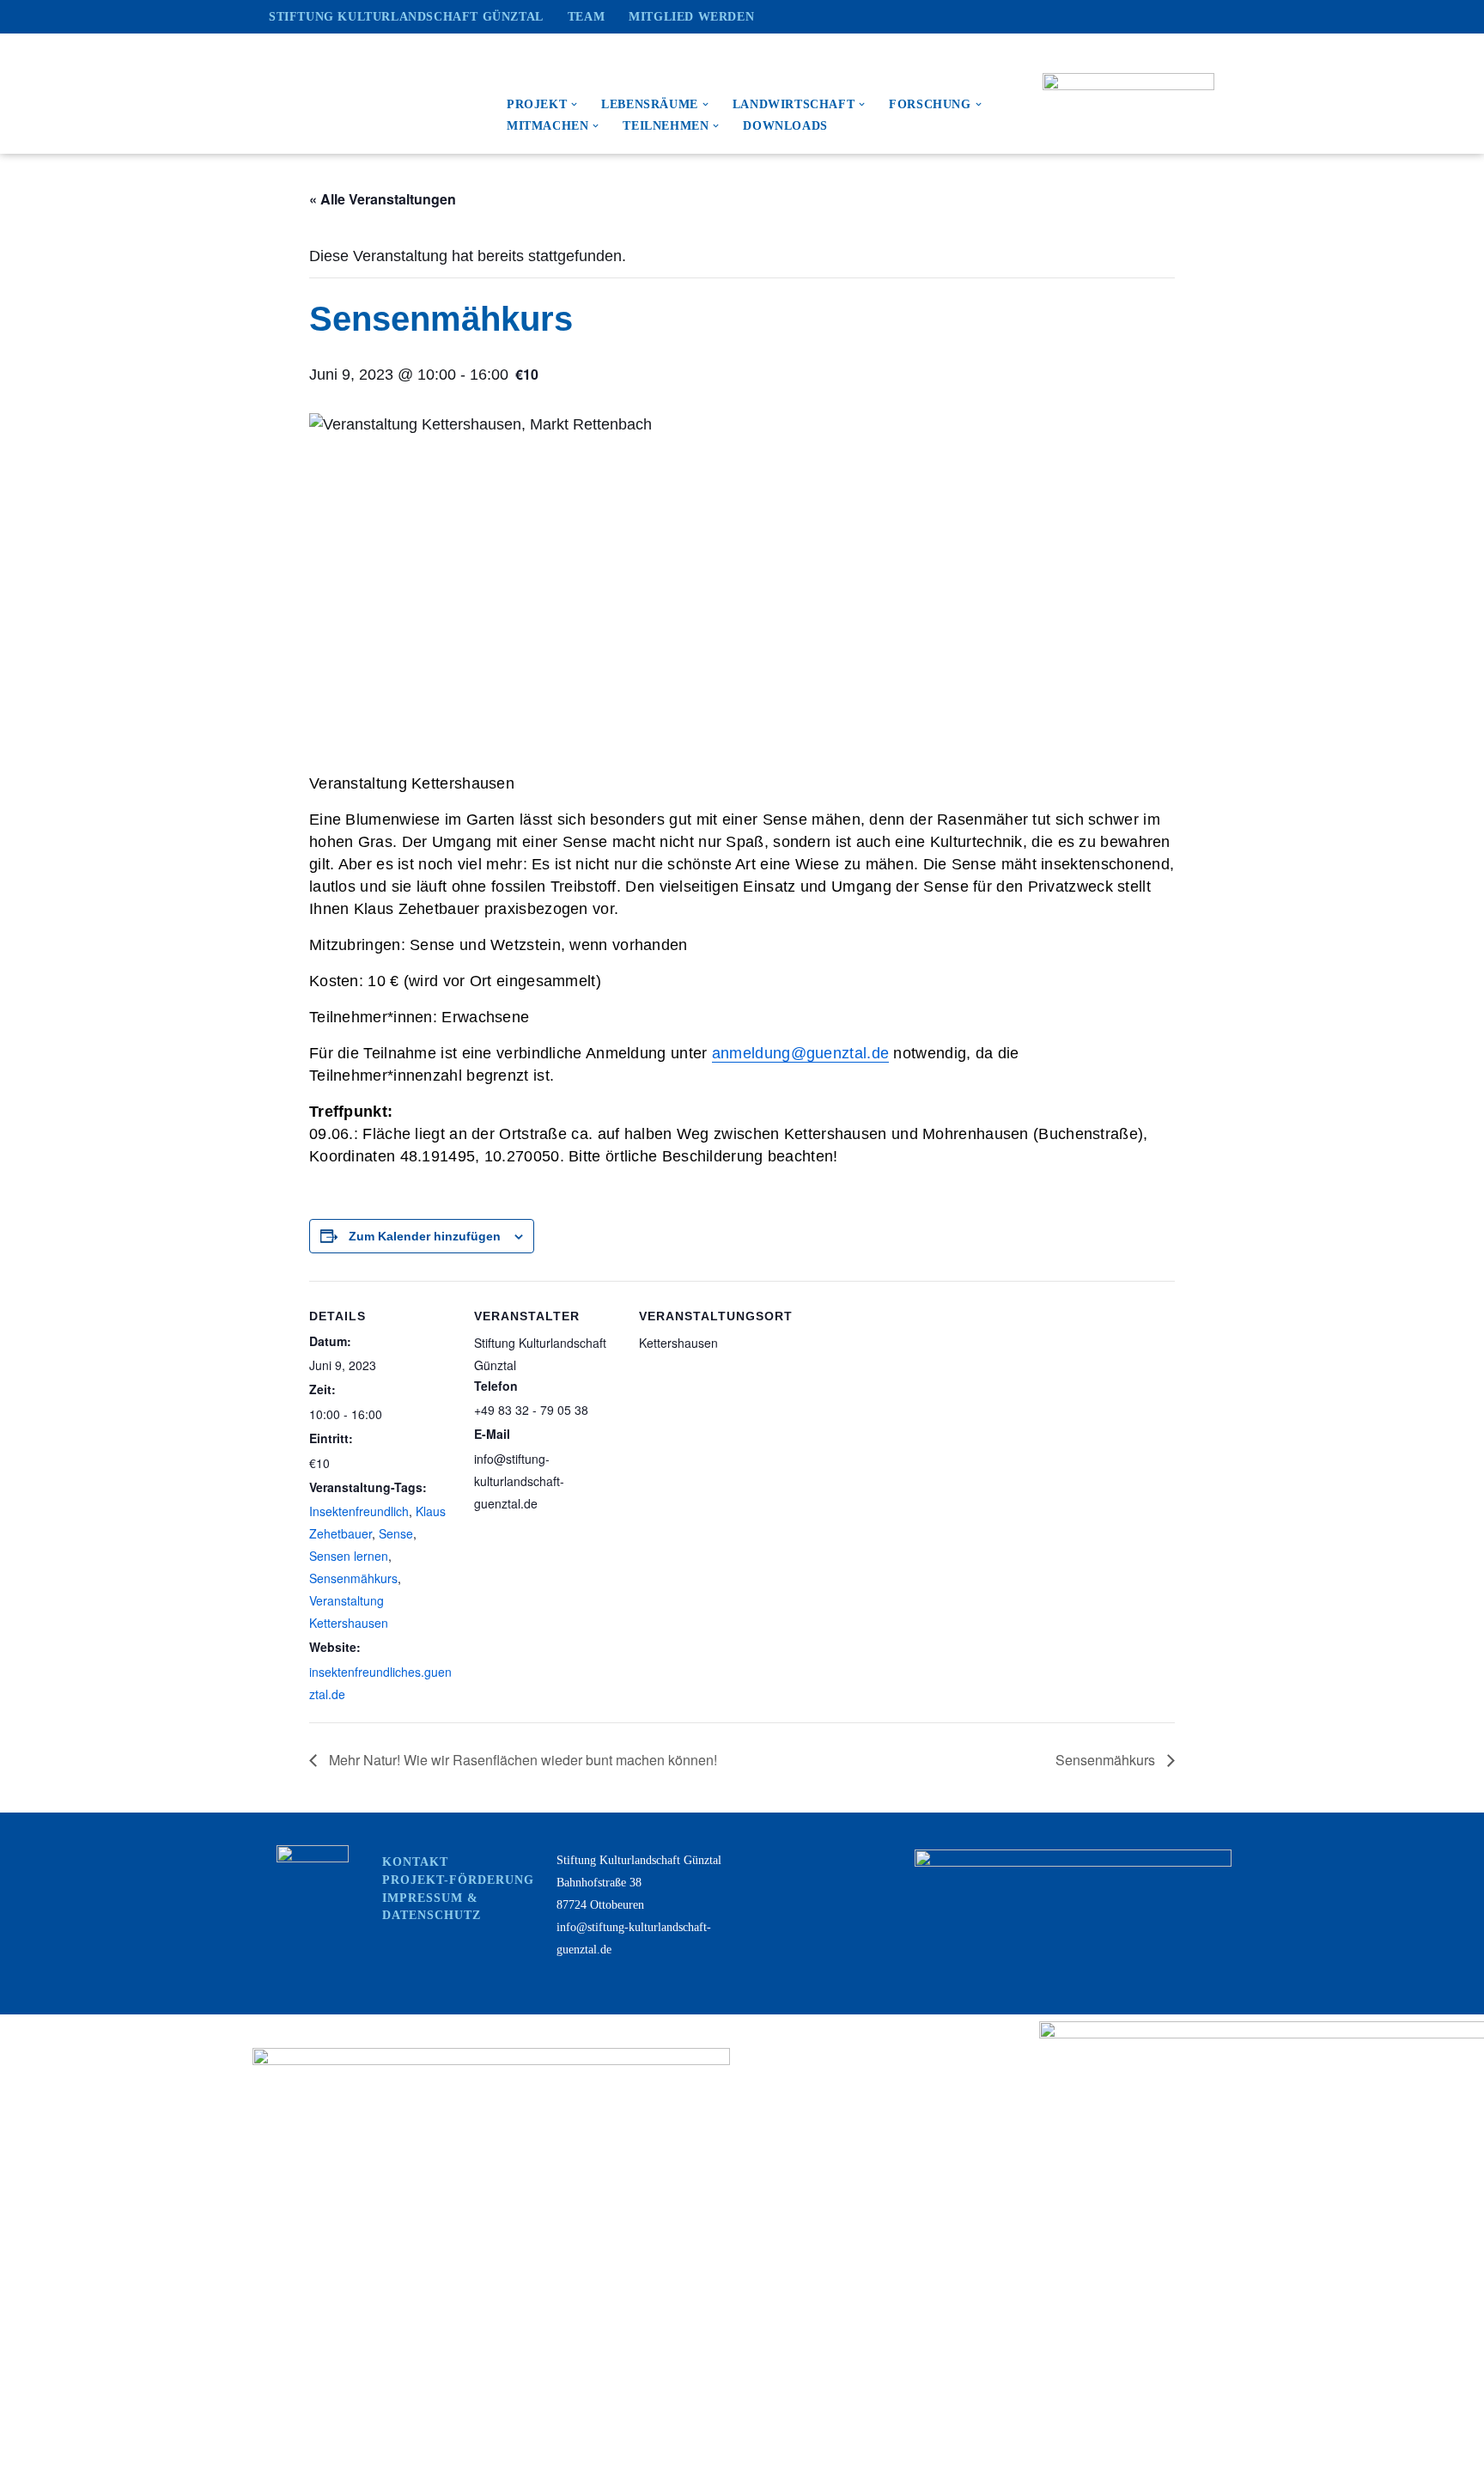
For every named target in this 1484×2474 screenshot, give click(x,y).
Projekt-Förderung (458, 1880)
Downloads (785, 126)
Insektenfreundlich (359, 1511)
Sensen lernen (349, 1556)
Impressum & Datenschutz (432, 1907)
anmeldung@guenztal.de (800, 1053)
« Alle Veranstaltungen (383, 199)
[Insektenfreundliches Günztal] (371, 94)
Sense (396, 1533)
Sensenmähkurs (353, 1578)
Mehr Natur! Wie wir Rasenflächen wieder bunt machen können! (521, 1760)
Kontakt (415, 1862)
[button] (574, 104)
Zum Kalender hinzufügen (425, 1236)
